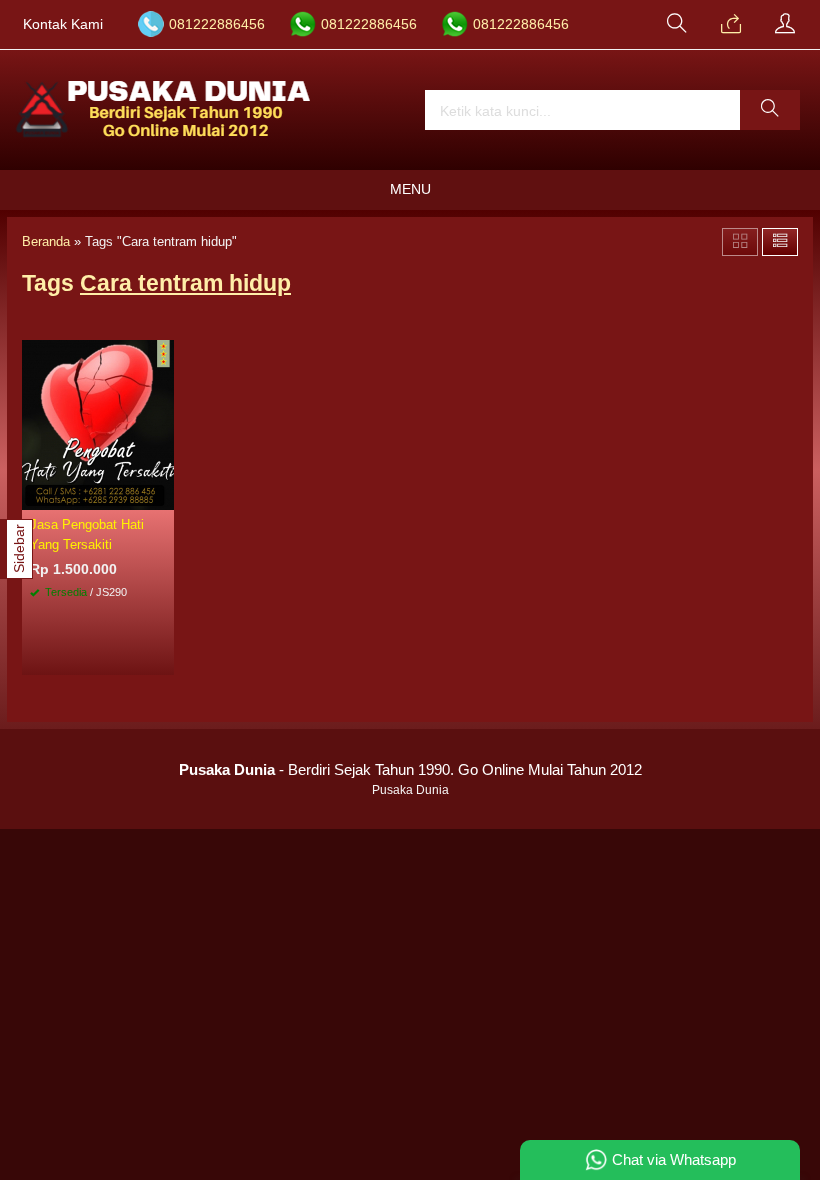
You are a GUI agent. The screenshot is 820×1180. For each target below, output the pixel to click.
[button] (770, 110)
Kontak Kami (63, 24)
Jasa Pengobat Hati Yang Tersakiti (87, 534)
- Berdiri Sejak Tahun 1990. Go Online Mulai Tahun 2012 (410, 769)
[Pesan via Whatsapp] (731, 25)
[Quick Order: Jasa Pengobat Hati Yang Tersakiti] (162, 494)
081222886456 (217, 24)
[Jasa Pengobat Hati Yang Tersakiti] (98, 424)
